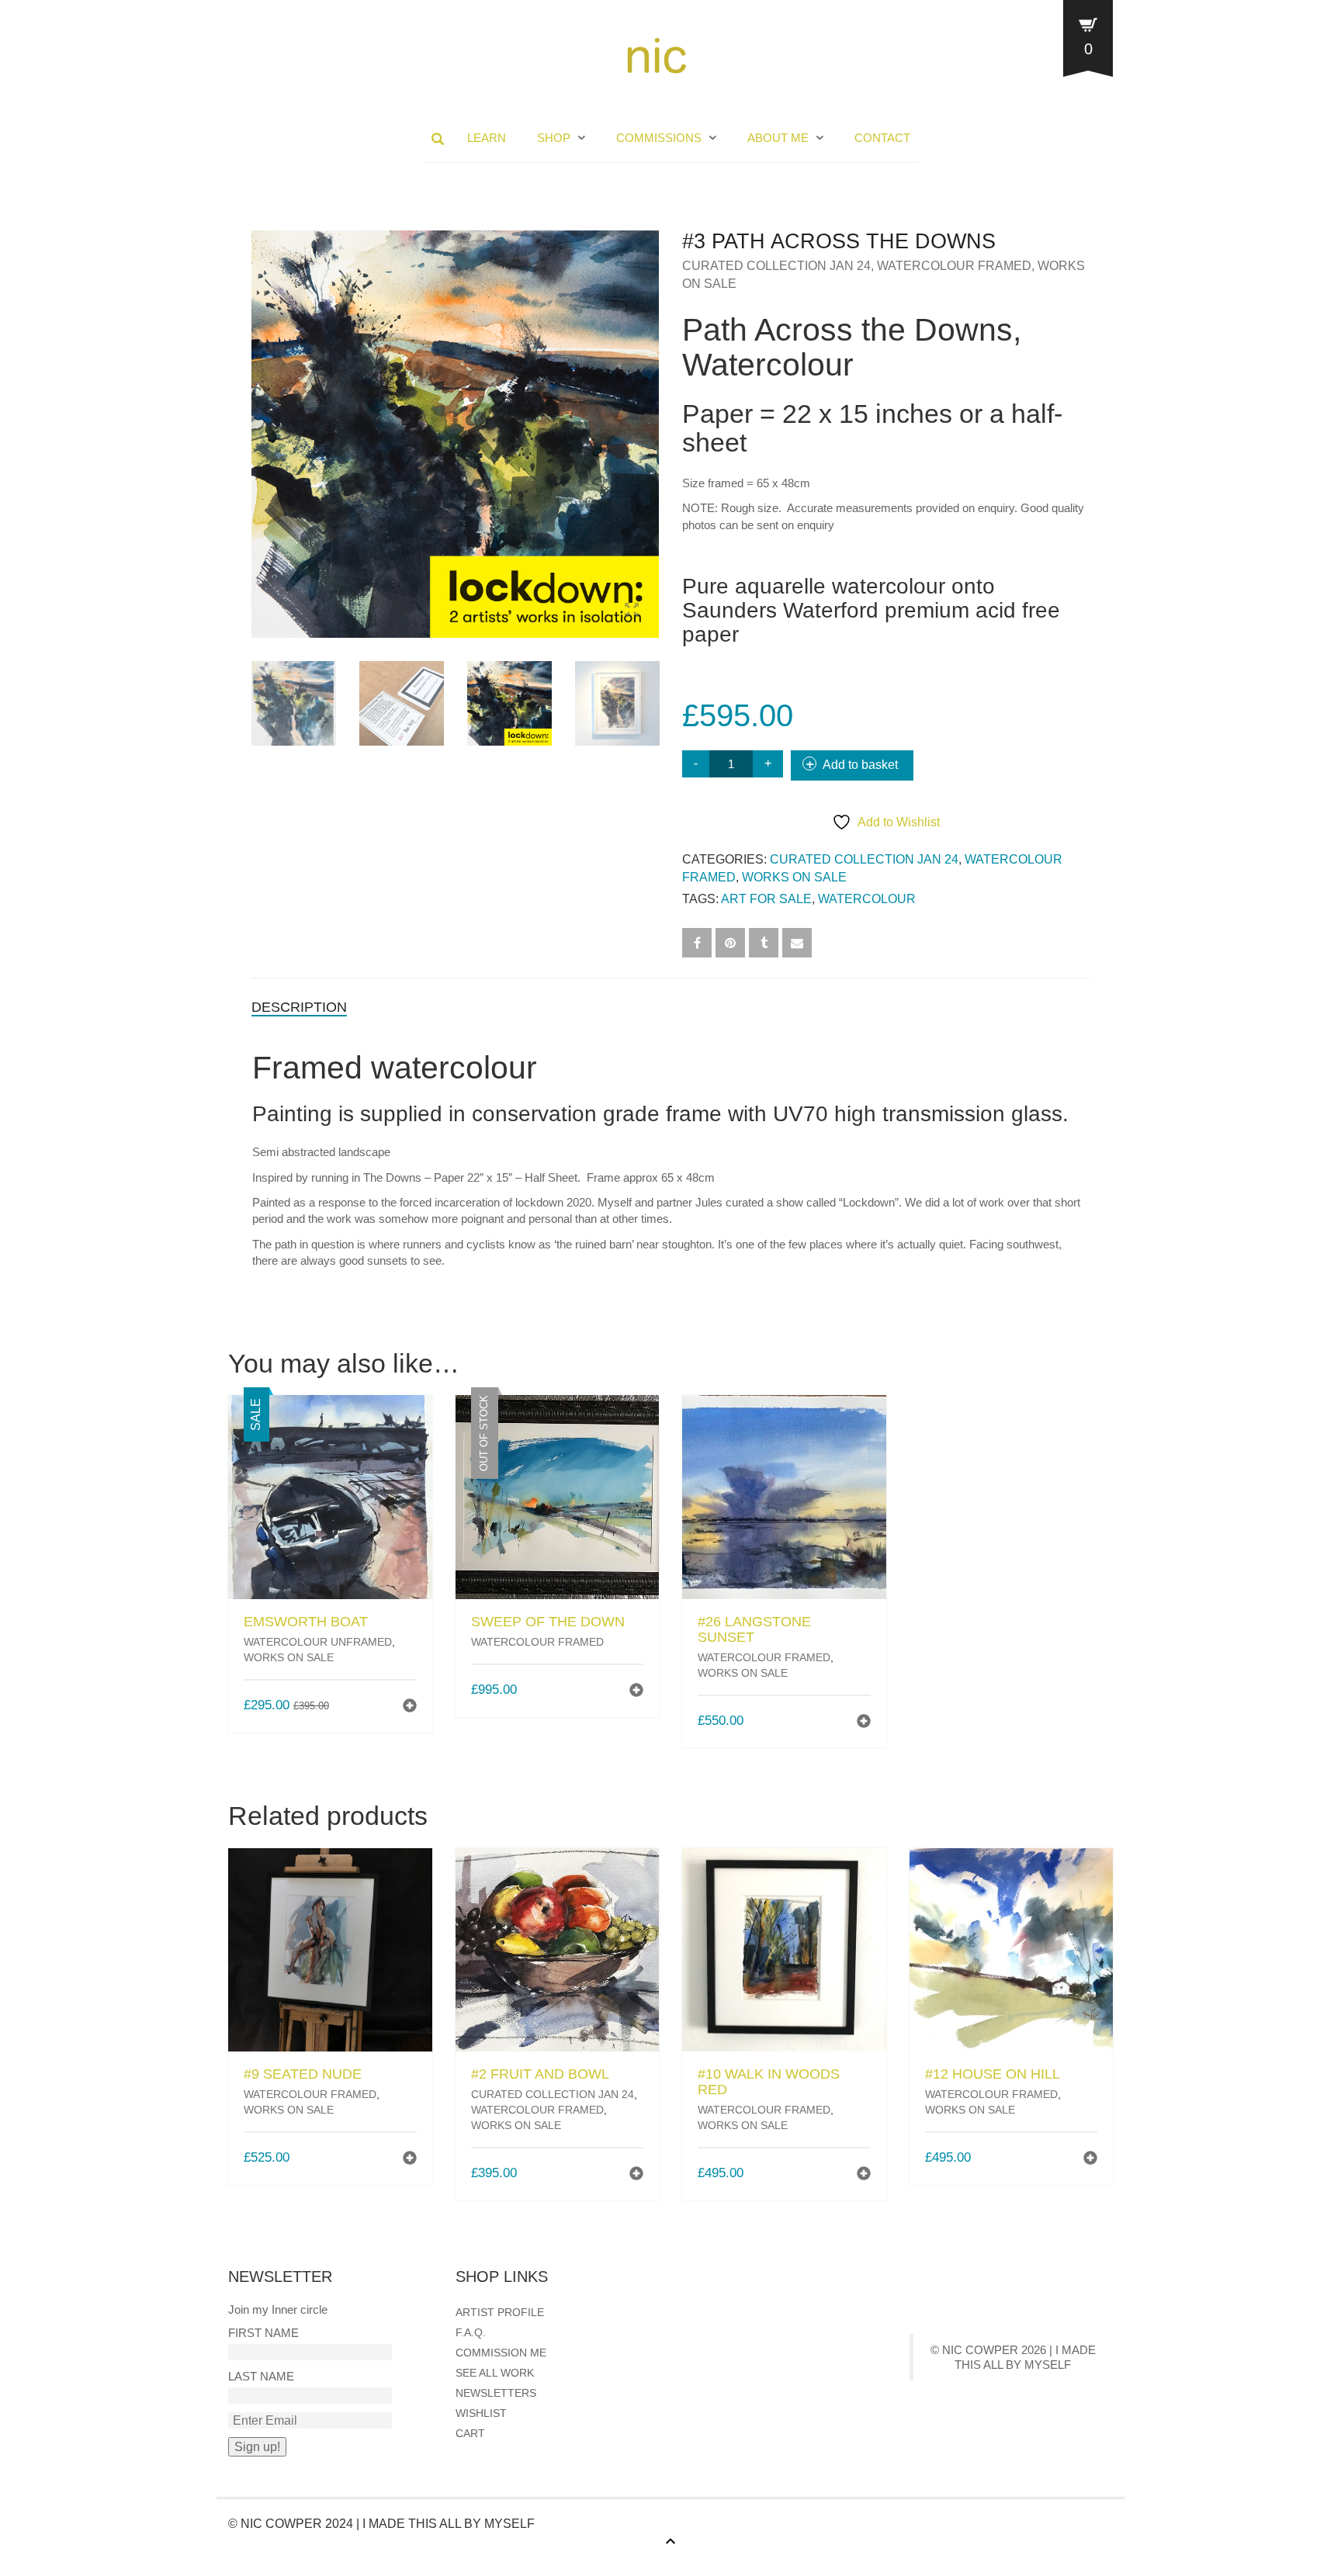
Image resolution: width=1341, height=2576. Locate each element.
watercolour (867, 899)
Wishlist (481, 2413)
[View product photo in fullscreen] (632, 612)
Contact (882, 138)
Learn (487, 138)
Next (650, 416)
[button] (410, 1707)
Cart (470, 2433)
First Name (263, 2333)
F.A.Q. (471, 2332)
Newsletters (496, 2393)
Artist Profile (500, 2312)
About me (778, 138)
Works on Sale (794, 877)
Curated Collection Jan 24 (776, 266)
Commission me (501, 2353)
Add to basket (860, 765)
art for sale (766, 899)
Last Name (261, 2376)
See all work (495, 2373)
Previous (260, 416)
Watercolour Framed (954, 266)
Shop (554, 138)
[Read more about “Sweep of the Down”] (636, 1692)
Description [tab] (299, 1007)
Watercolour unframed (318, 1642)
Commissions (659, 138)
